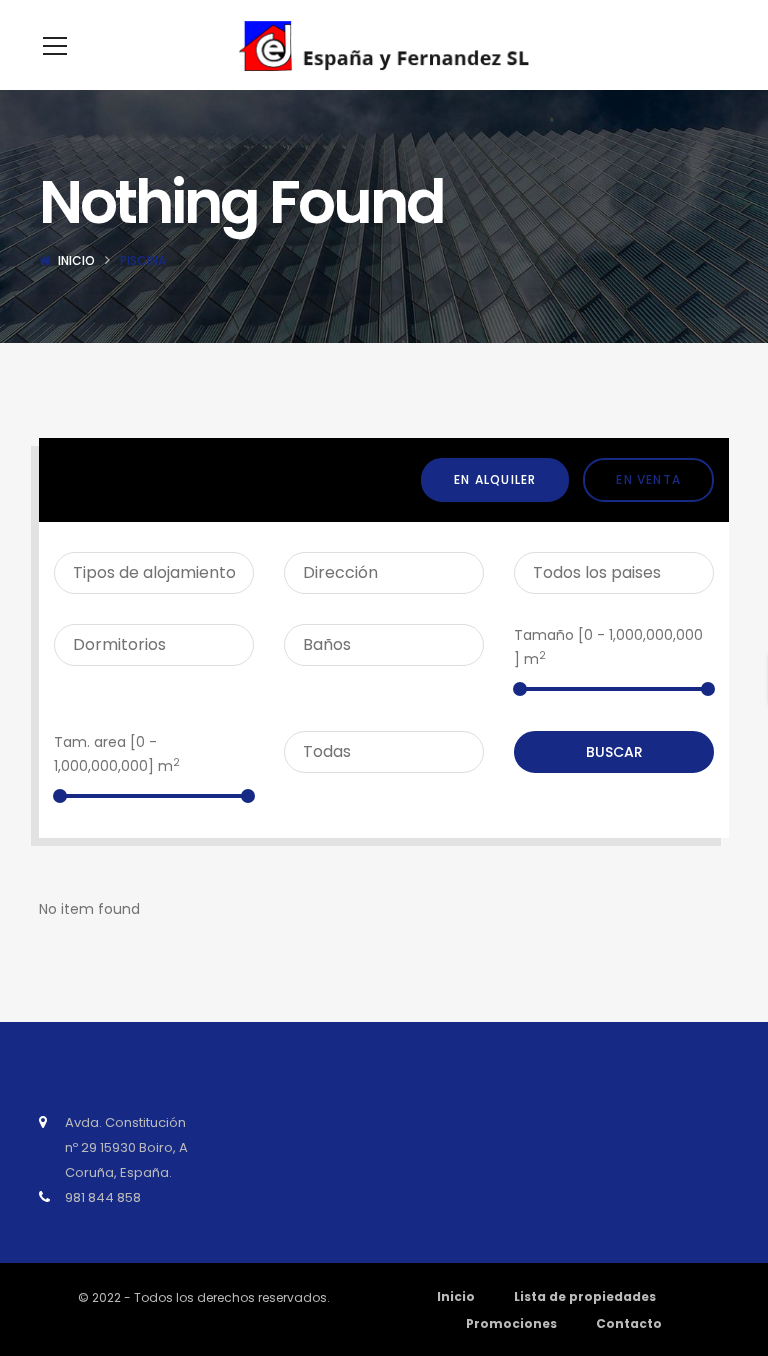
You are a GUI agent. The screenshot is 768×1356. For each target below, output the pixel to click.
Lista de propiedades (585, 1296)
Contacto (629, 1323)
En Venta (648, 479)
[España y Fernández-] (384, 45)
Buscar (614, 752)
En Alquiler (495, 479)
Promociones (511, 1323)
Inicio (76, 260)
